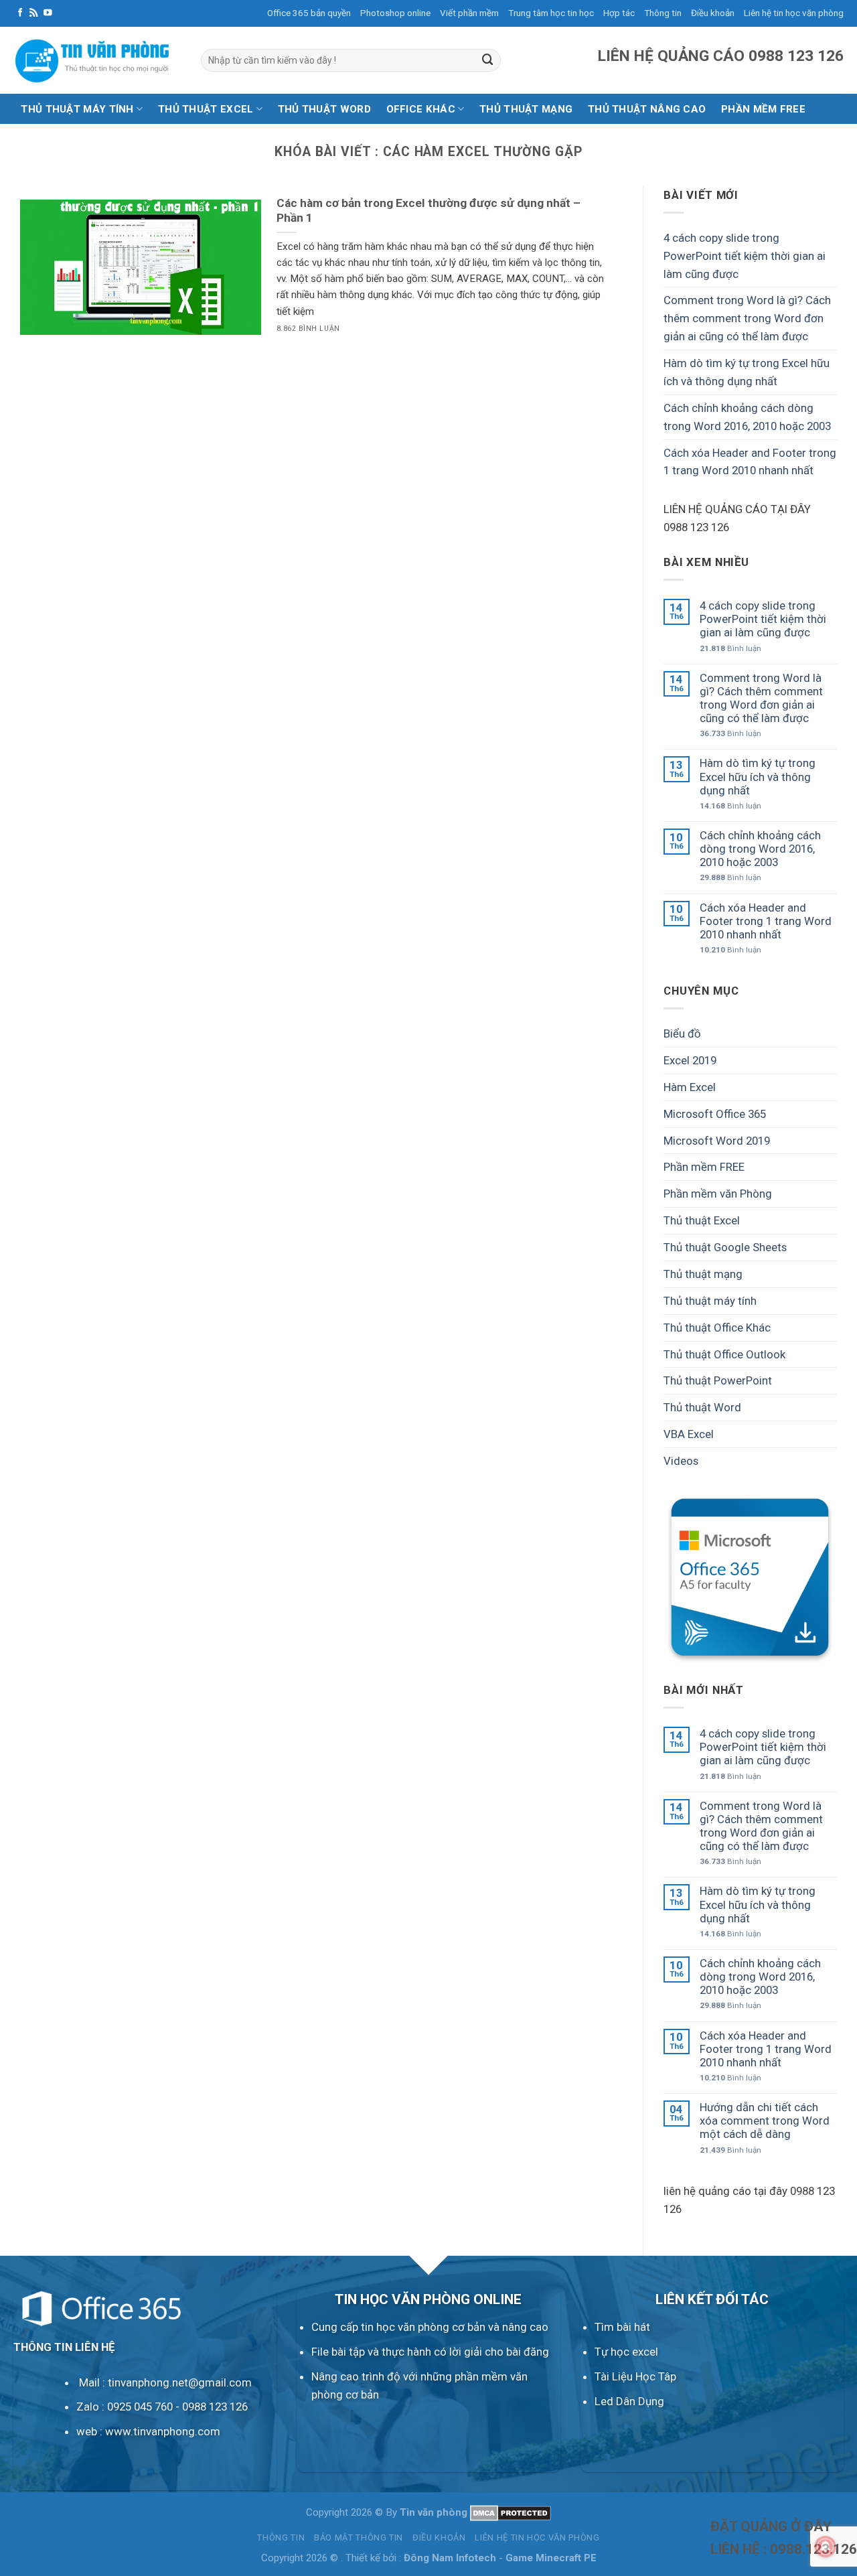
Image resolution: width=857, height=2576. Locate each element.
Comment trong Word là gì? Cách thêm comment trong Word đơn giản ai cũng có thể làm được (747, 318)
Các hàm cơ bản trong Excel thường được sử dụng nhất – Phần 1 (428, 211)
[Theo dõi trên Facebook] (20, 13)
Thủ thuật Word (324, 109)
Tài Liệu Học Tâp (635, 2376)
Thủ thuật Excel (206, 109)
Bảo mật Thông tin (359, 2537)
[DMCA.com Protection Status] (511, 2512)
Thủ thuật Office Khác (717, 1328)
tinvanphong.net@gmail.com (180, 2382)
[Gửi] (488, 60)
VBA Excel (689, 1434)
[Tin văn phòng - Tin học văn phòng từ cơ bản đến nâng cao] (97, 60)
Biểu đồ (682, 1033)
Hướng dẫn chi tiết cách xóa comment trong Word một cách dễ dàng (765, 2121)
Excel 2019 (690, 1060)
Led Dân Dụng (629, 2401)
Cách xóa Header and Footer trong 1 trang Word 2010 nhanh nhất (750, 461)
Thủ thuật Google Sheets (725, 1247)
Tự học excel (626, 2352)
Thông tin (663, 13)
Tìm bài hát (622, 2327)
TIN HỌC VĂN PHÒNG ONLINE (428, 2299)
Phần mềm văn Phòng (718, 1194)
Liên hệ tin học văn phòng (794, 13)
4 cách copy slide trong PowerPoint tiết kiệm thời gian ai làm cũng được (745, 256)
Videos (681, 1461)
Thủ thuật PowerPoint (718, 1380)
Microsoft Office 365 (715, 1114)
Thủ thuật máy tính (77, 109)
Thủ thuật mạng (526, 109)
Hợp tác (619, 13)
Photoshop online (395, 13)
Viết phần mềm (469, 13)
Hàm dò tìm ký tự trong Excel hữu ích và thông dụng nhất (747, 372)
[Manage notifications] (826, 2547)
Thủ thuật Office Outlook (724, 1354)
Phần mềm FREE (704, 1167)
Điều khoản (713, 13)
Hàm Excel (690, 1087)
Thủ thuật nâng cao (647, 109)
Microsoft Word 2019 (717, 1140)
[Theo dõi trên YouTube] (48, 13)
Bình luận (730, 648)
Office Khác (421, 109)
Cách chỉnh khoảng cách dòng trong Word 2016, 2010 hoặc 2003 (747, 417)
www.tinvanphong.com (163, 2431)
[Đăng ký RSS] (34, 13)
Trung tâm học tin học (551, 13)
